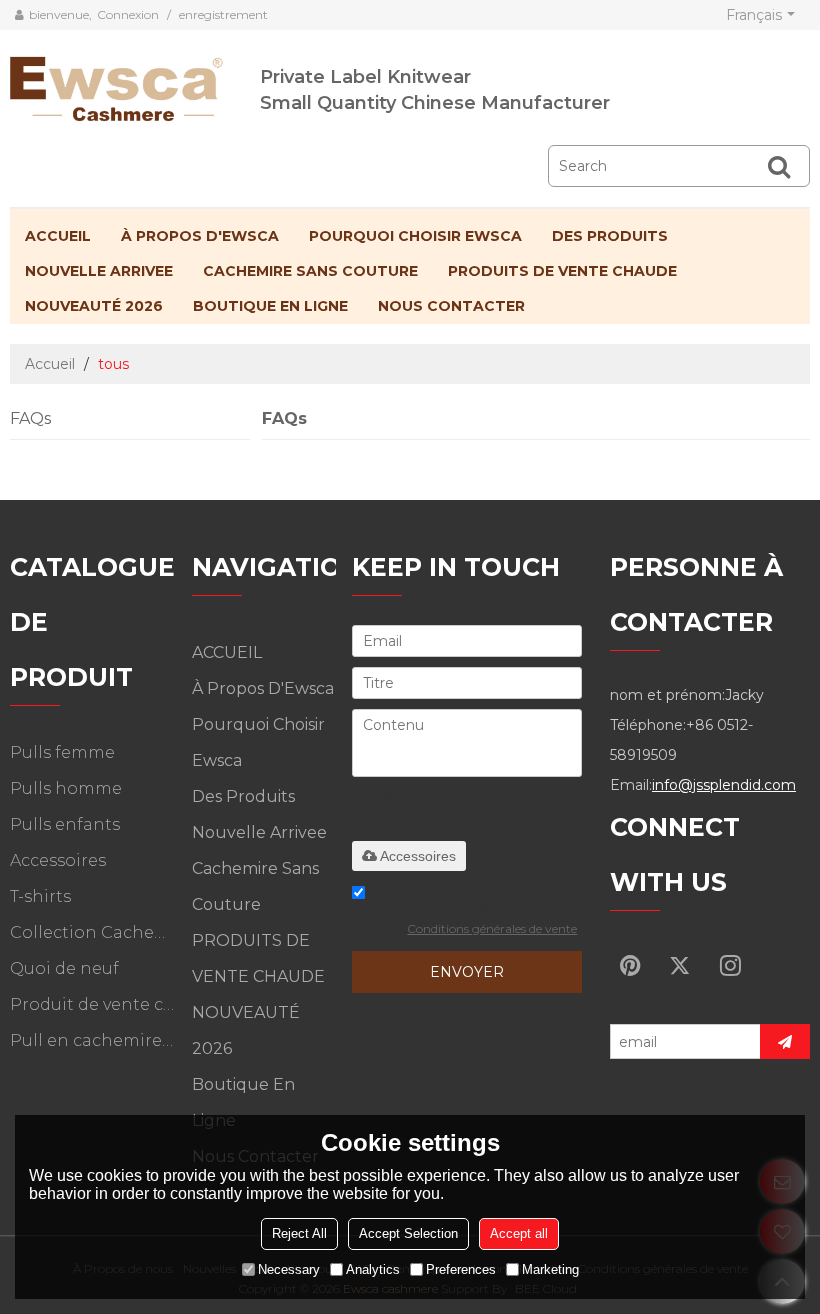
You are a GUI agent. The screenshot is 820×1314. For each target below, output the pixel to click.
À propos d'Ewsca (200, 236)
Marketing (550, 1269)
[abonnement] (785, 1041)
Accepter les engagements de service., (464, 918)
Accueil (50, 364)
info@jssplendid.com (724, 785)
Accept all (519, 1233)
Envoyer (467, 972)
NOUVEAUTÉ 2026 (94, 306)
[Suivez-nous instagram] (730, 965)
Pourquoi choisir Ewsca (415, 236)
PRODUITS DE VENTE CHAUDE (562, 271)
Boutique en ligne (270, 306)
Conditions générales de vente (492, 928)
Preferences (461, 1269)
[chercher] (779, 166)
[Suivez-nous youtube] (630, 965)
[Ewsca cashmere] (135, 85)
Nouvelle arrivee (99, 271)
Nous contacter (451, 306)
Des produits (610, 236)
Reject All (299, 1233)
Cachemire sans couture (310, 271)
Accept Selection (408, 1233)
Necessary (289, 1269)
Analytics (373, 1269)
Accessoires (418, 856)
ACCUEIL (58, 236)
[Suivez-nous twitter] (680, 965)
